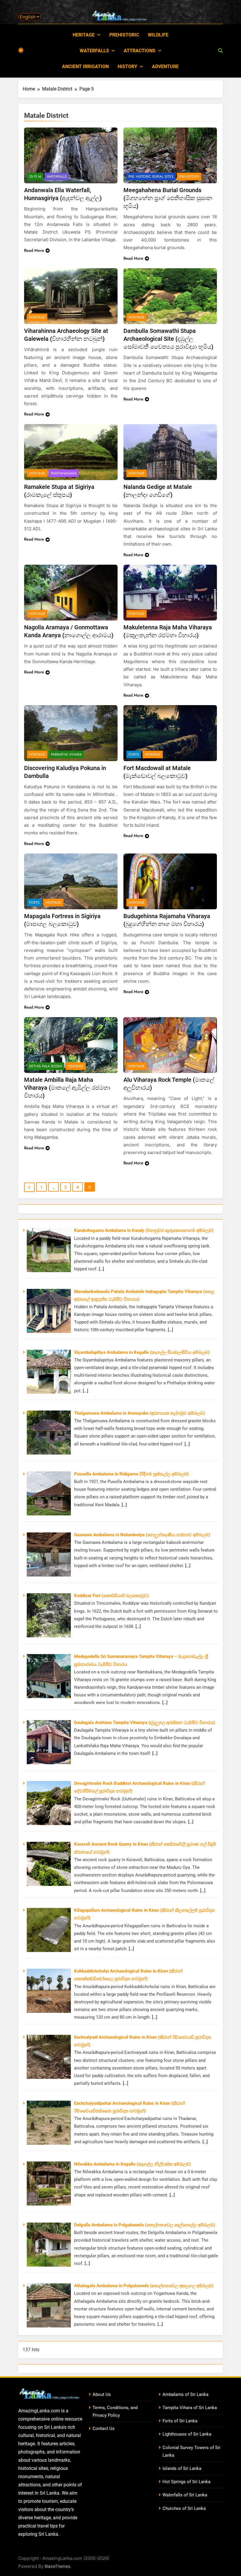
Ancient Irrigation (85, 67)
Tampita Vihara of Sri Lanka (190, 2408)
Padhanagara (64, 473)
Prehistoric (124, 35)
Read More (34, 250)
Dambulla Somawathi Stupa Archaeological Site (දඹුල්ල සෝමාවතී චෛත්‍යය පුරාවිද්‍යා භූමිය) (168, 339)
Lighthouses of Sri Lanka (187, 2434)
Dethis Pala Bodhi (46, 1066)
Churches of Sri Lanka (184, 2508)
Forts (134, 754)
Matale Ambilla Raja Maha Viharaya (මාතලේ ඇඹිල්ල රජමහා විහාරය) (67, 1088)
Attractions (140, 51)
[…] (101, 1269)
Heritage (84, 35)
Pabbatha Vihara (66, 754)
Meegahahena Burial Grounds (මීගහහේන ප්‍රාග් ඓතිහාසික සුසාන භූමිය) (168, 198)
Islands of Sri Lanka (182, 2468)
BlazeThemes (57, 2566)
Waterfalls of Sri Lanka (185, 2495)
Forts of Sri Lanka (180, 2421)
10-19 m (35, 177)
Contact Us (104, 2429)
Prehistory (189, 177)
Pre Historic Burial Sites (151, 177)
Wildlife (158, 35)
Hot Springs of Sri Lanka (186, 2482)
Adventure (165, 67)
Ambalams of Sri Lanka (185, 2394)
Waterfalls (94, 51)
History (127, 67)
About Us (102, 2394)
